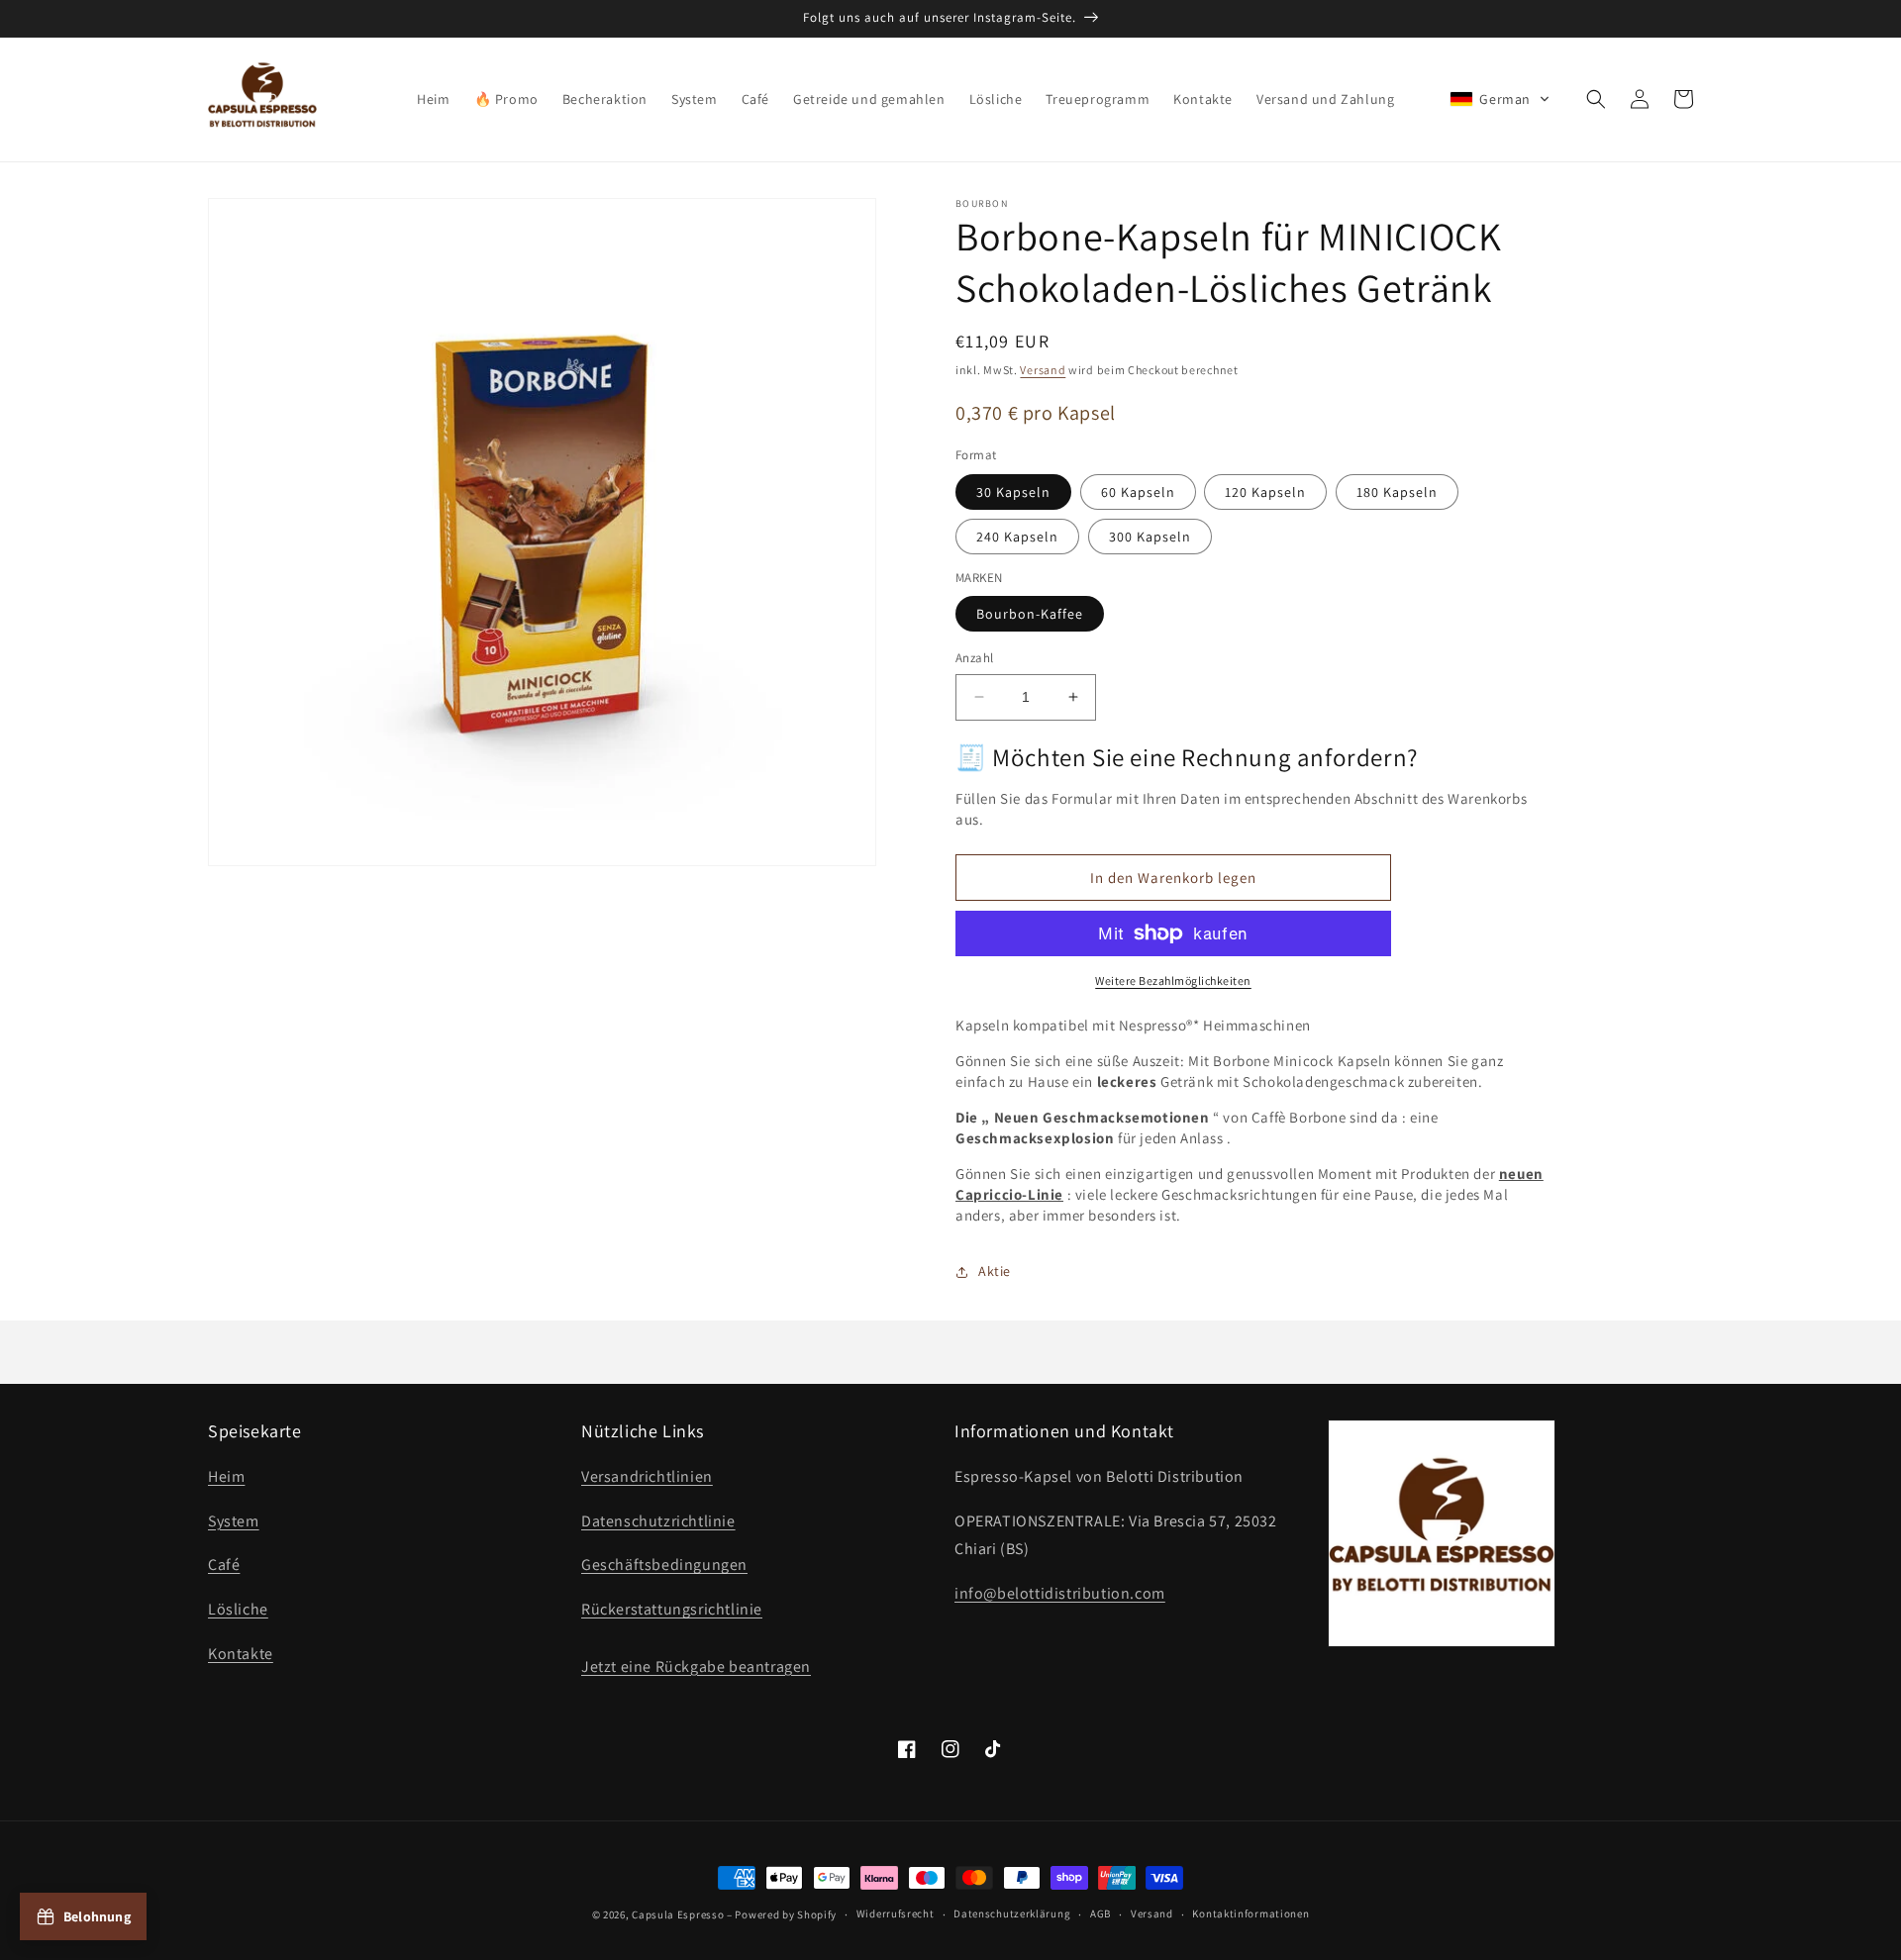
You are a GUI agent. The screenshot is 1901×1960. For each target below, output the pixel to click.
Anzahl (974, 658)
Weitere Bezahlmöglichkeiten (1173, 980)
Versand (1043, 370)
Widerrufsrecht (896, 1913)
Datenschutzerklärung (1012, 1913)
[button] (1500, 99)
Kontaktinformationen (1251, 1913)
